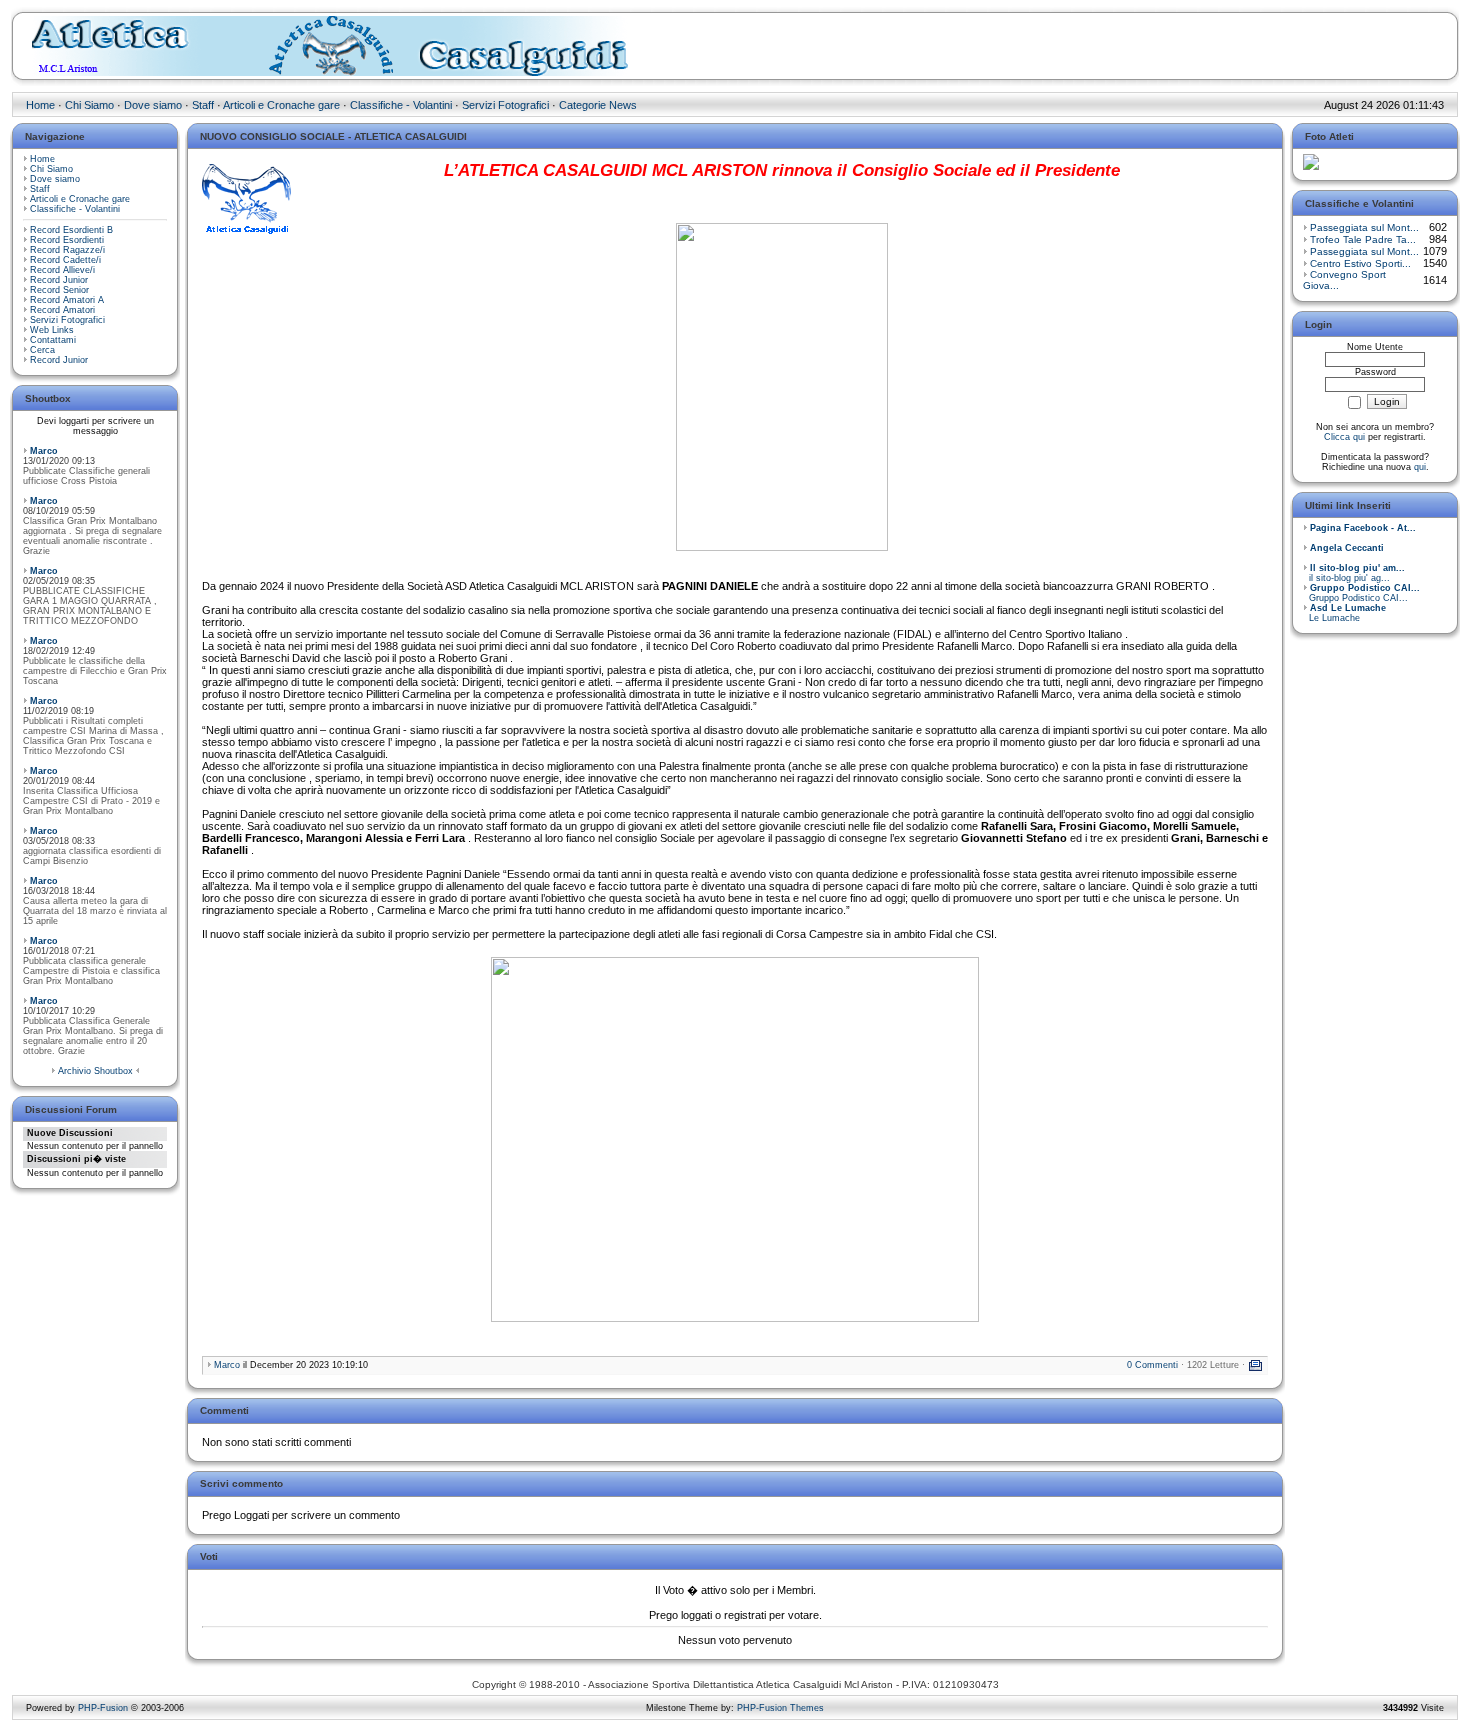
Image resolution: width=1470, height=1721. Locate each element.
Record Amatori (62, 310)
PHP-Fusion (103, 1708)
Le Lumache (1344, 613)
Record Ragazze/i (67, 250)
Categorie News (598, 105)
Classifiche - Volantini (401, 105)
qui (1420, 467)
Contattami (53, 340)
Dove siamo (153, 105)
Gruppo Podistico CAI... (1361, 593)
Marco (44, 451)
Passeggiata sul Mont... (1364, 227)
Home (40, 105)
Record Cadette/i (65, 260)
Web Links (52, 330)
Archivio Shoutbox (95, 1071)
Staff (203, 105)
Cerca (42, 350)
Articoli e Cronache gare (281, 105)
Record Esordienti (67, 240)
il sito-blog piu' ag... (1354, 573)
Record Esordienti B (71, 230)
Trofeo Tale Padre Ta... (1363, 239)
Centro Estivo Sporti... (1360, 263)
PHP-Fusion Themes (780, 1708)
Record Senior (59, 290)
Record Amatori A (67, 300)
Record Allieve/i (62, 270)
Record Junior (59, 280)
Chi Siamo (89, 105)
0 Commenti (1152, 1365)
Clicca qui (1344, 437)
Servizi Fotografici (505, 105)
